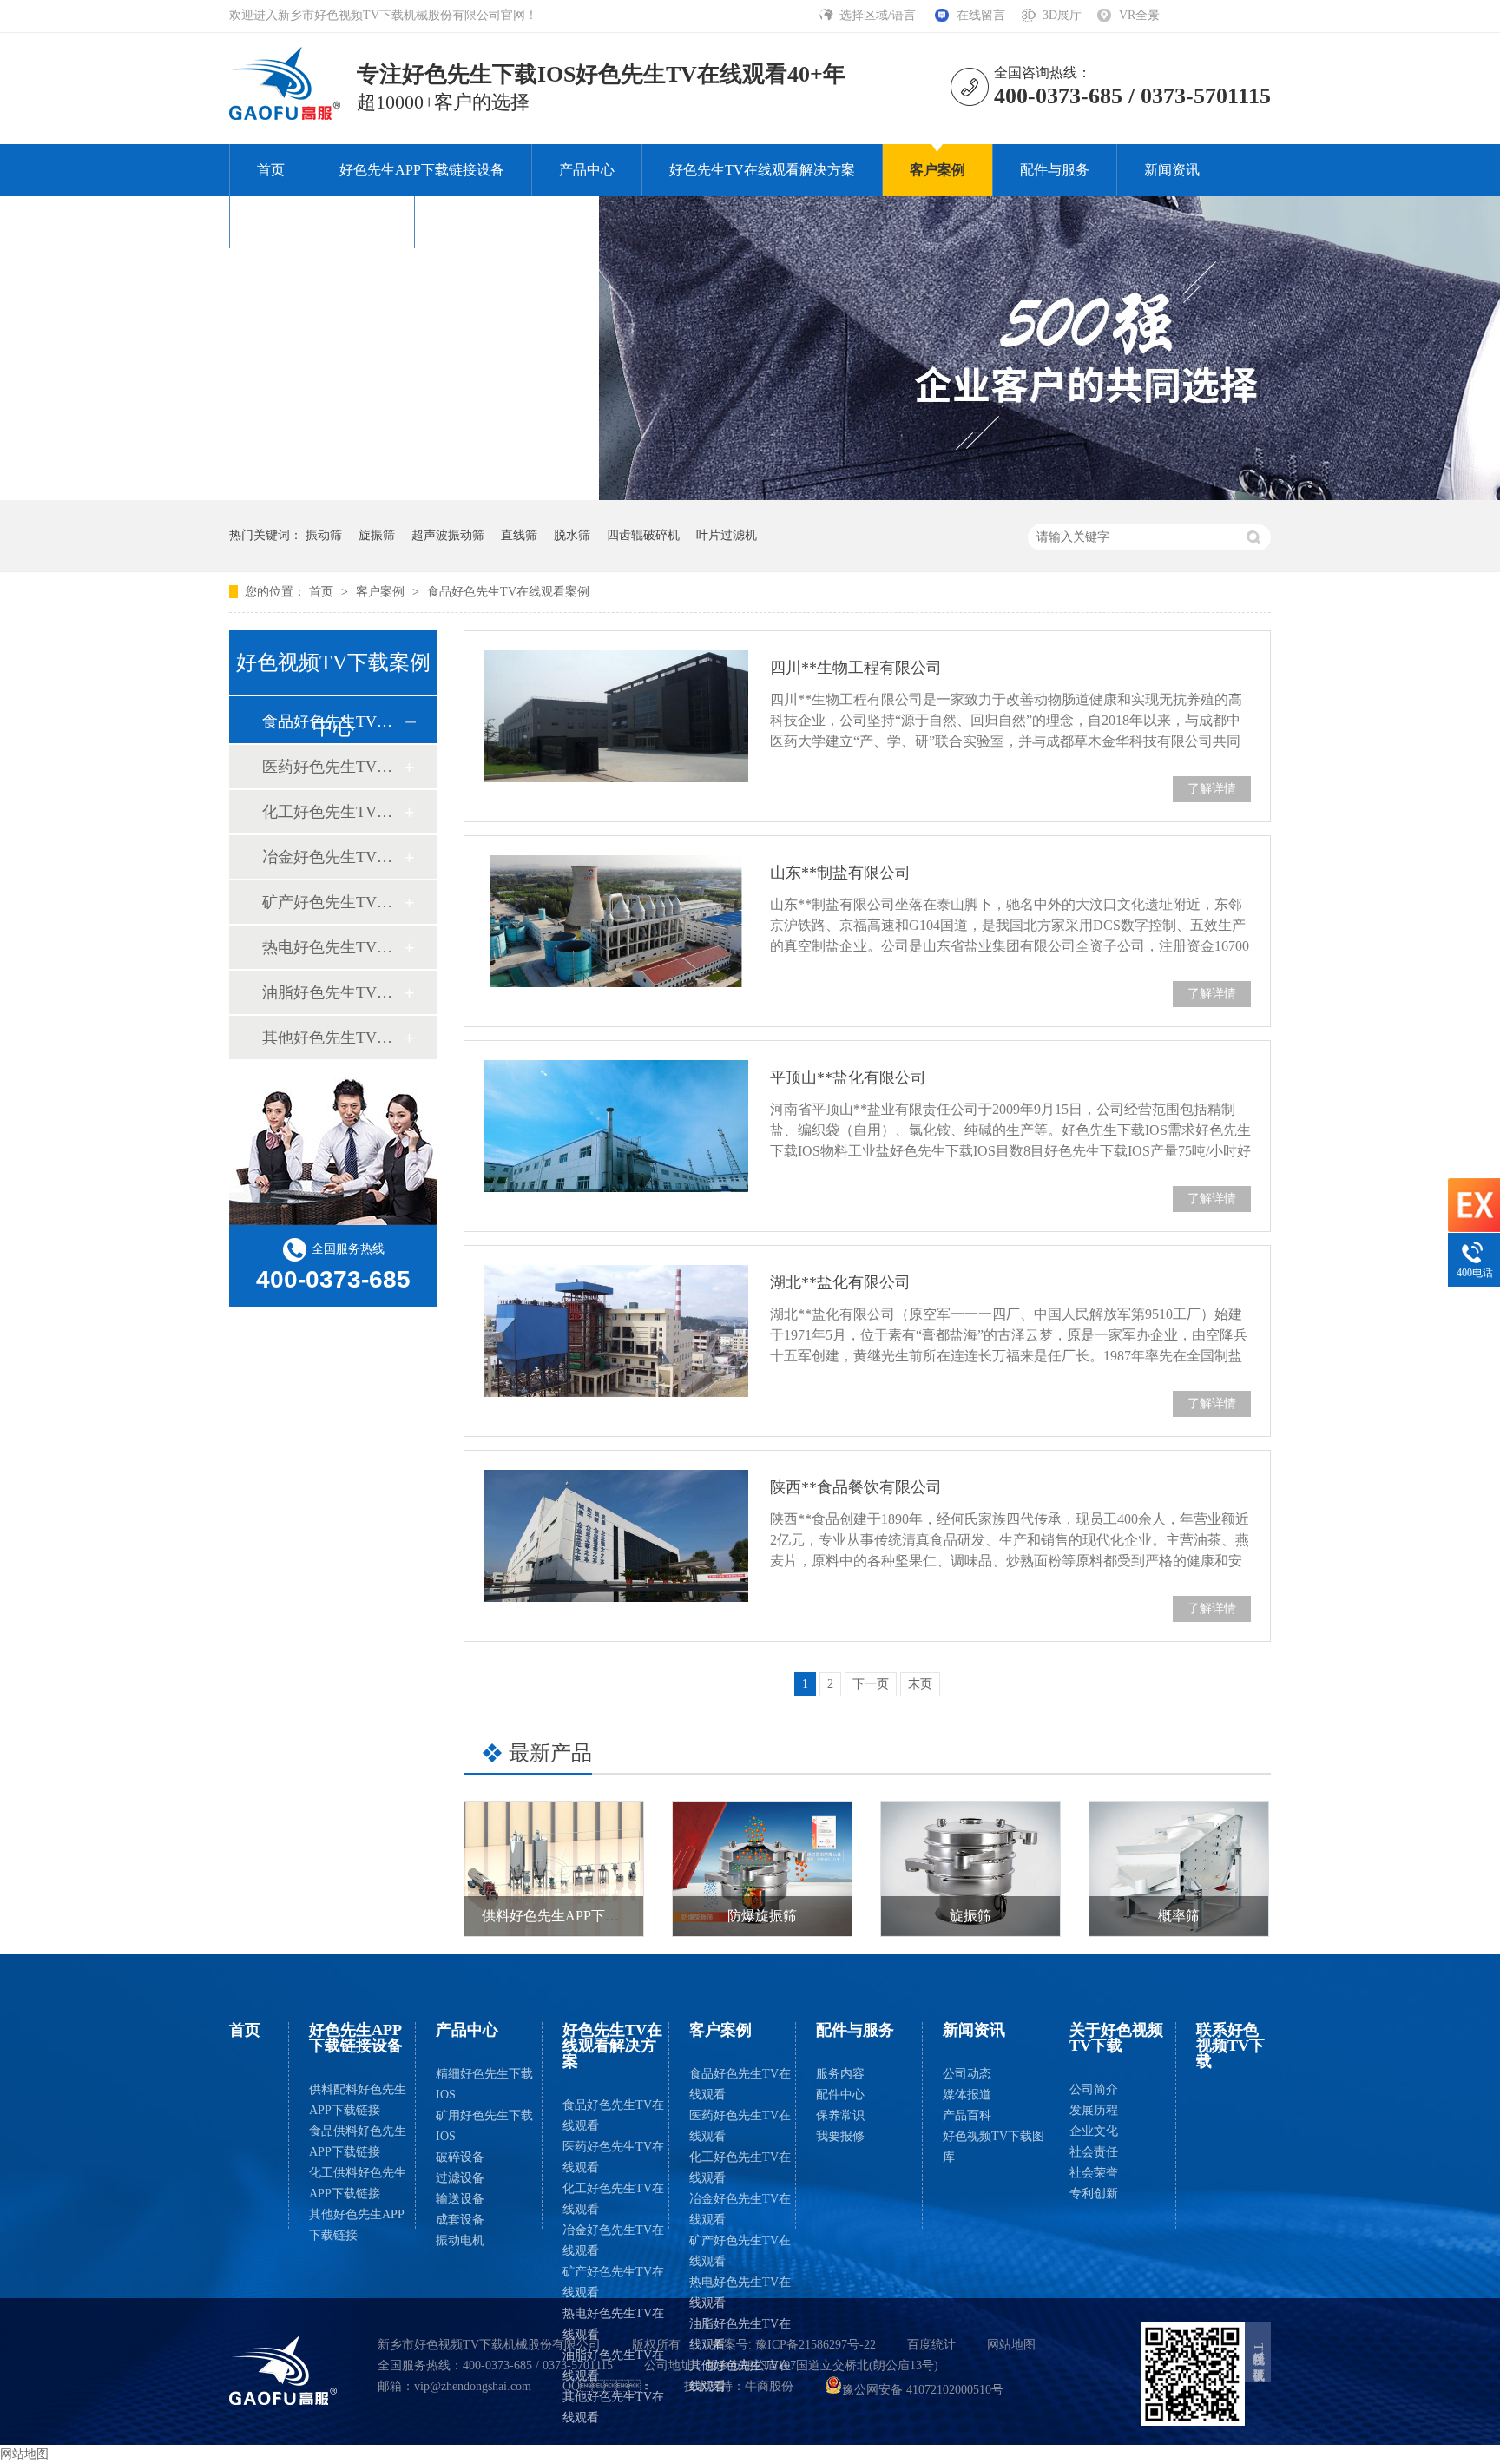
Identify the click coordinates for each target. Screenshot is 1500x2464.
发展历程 (1094, 2110)
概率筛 (1179, 1916)
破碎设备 (460, 2157)
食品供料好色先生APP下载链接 (358, 2141)
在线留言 (981, 15)
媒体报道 (967, 2095)
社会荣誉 (1094, 2173)
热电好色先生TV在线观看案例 (332, 947)
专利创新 (1094, 2194)
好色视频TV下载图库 (993, 2147)
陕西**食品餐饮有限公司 (856, 1487)
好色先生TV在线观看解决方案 (762, 170)
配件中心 (840, 2095)
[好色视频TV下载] (283, 2370)
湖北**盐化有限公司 (840, 1282)
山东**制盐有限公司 (840, 873)
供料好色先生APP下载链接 (564, 1916)
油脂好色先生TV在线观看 (613, 2365)
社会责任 (1094, 2152)
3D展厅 (1062, 15)
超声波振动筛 (448, 535)
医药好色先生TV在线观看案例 (332, 767)
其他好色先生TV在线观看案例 (332, 1038)
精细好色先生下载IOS (484, 2084)
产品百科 (967, 2115)
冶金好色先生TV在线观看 (613, 2240)
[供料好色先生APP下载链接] (554, 1869)
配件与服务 (1055, 170)
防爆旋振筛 (762, 1916)
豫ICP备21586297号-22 (816, 2345)
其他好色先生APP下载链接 (357, 2225)
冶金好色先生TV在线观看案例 (332, 857)
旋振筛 (377, 535)
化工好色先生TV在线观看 (613, 2199)
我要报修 (840, 2136)
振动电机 (460, 2240)
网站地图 (1011, 2345)
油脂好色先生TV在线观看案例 (332, 992)
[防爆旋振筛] (762, 1869)
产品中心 (587, 170)
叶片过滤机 (727, 535)
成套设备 (460, 2220)
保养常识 (840, 2115)
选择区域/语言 (879, 15)
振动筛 (324, 535)
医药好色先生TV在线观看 (613, 2157)
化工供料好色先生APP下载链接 (358, 2183)
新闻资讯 (1172, 170)
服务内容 (840, 2074)
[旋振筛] (970, 1869)
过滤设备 (460, 2178)
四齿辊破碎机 (643, 535)
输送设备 (460, 2199)
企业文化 (1094, 2131)
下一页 (871, 1684)
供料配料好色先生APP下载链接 (358, 2100)
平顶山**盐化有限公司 (848, 1077)
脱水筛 (572, 535)
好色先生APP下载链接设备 (422, 170)
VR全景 (1139, 15)
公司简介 (1094, 2089)
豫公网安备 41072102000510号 (923, 2390)
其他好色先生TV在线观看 (613, 2407)
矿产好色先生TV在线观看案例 (332, 902)
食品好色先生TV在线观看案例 (508, 592)
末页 (920, 1684)
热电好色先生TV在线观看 (613, 2324)
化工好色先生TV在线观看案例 (332, 812)
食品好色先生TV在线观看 (613, 2115)
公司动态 (967, 2074)
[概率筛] (1179, 1869)
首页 (271, 170)
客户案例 (937, 170)
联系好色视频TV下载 (507, 222)
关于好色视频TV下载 (322, 222)
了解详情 (1212, 789)
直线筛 (519, 535)
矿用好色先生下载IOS (484, 2126)
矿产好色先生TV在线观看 (613, 2282)
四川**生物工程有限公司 (856, 668)
